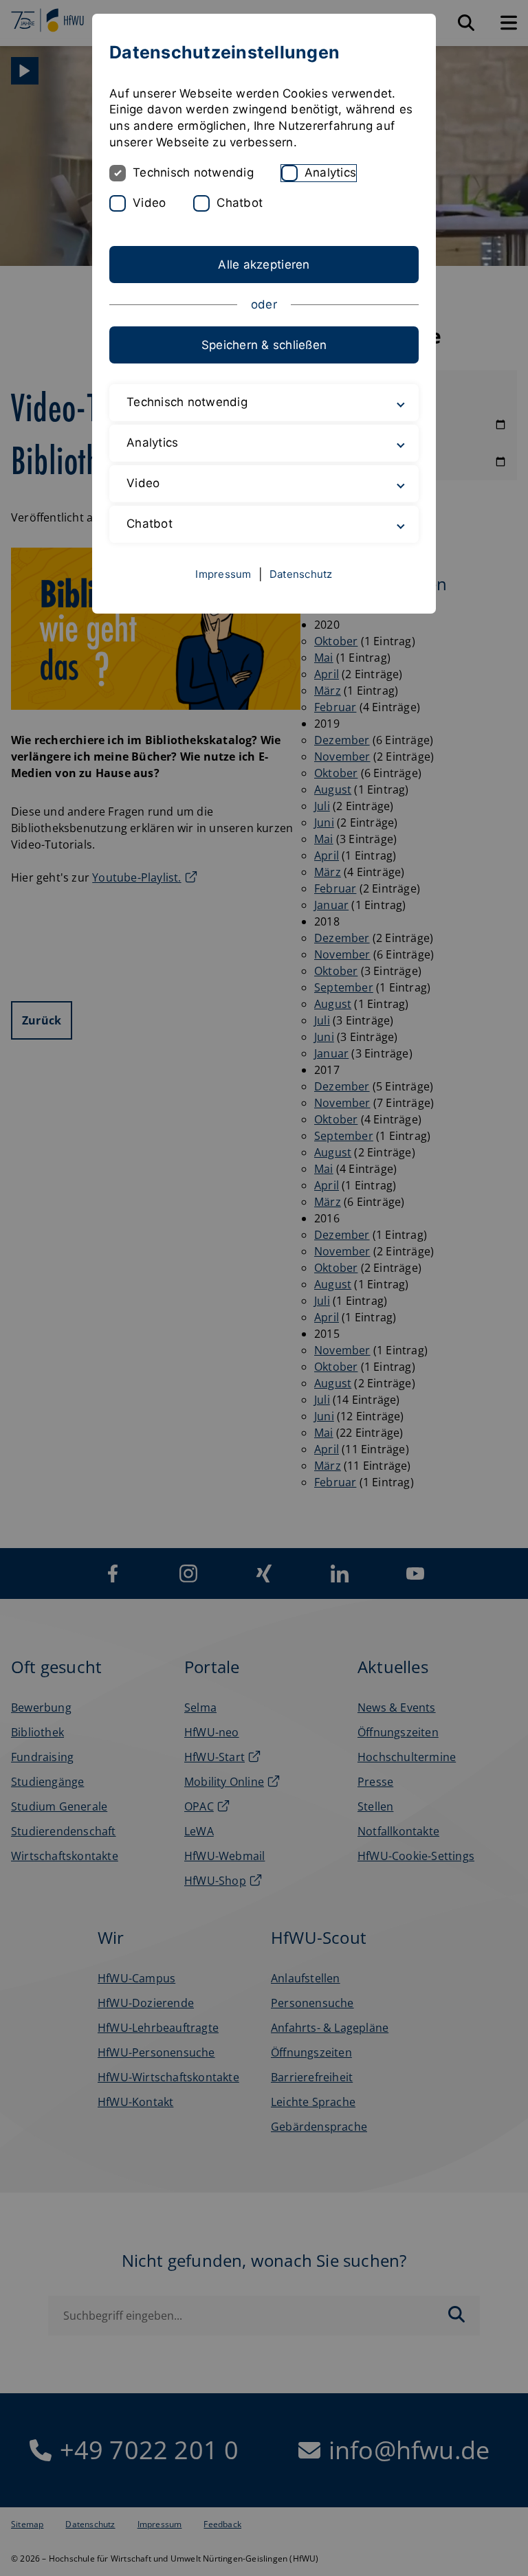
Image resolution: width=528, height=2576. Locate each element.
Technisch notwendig (193, 172)
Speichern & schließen (264, 345)
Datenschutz (301, 574)
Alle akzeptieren (264, 265)
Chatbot (240, 203)
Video (149, 203)
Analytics (330, 172)
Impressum (223, 574)
